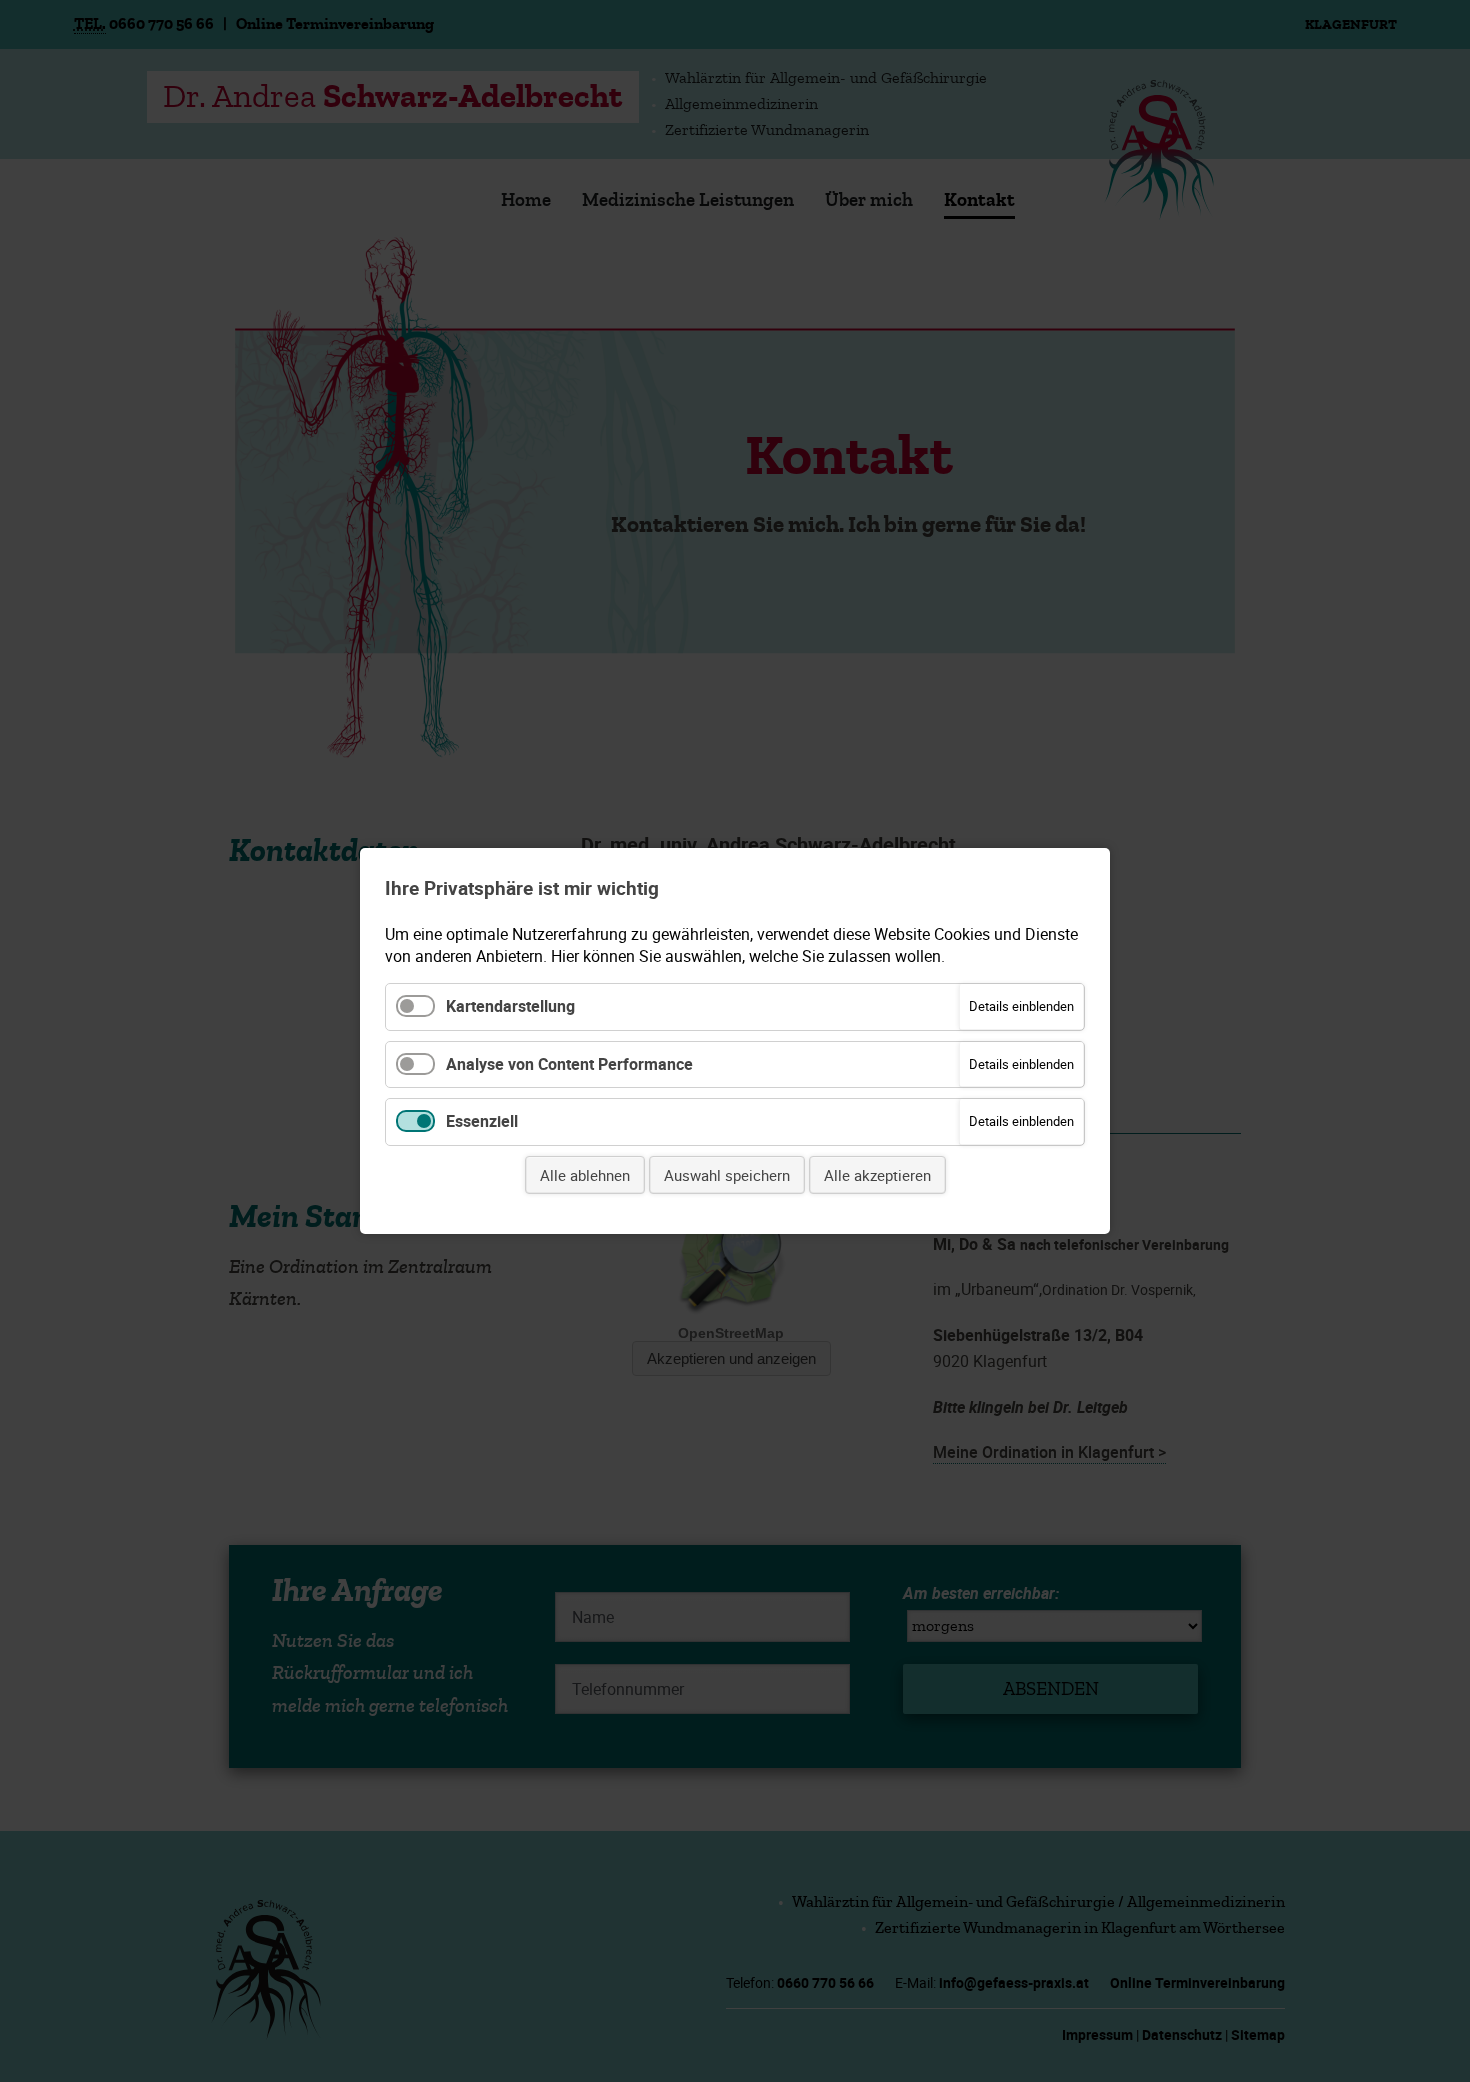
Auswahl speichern (727, 1175)
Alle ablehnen (585, 1175)
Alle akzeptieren (877, 1175)
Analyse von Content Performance (569, 1064)
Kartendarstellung (510, 1006)
